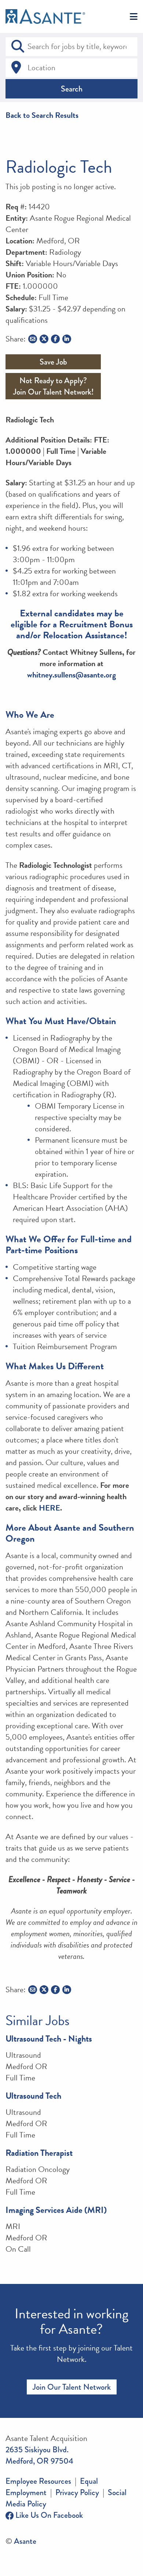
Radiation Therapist (39, 2153)
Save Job (53, 362)
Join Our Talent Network (72, 2387)
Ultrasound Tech (33, 2096)
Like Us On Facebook (48, 2515)
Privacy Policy (77, 2492)
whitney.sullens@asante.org (71, 675)
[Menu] (134, 17)
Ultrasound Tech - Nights (49, 2039)
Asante (25, 2541)
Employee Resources (38, 2481)
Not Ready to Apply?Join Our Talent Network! (53, 386)
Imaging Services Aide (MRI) (56, 2210)
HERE (49, 1508)
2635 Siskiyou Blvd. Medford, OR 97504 (39, 2455)
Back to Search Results (42, 115)
